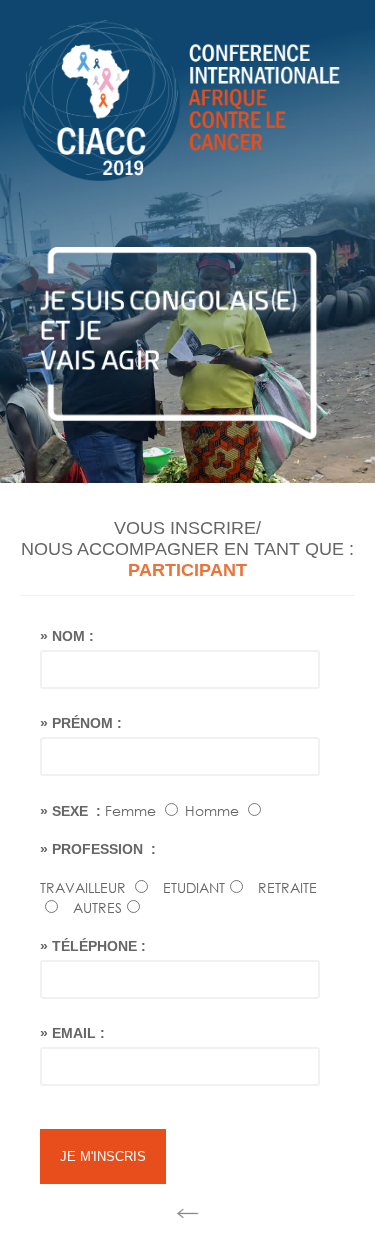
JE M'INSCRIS (103, 1156)
